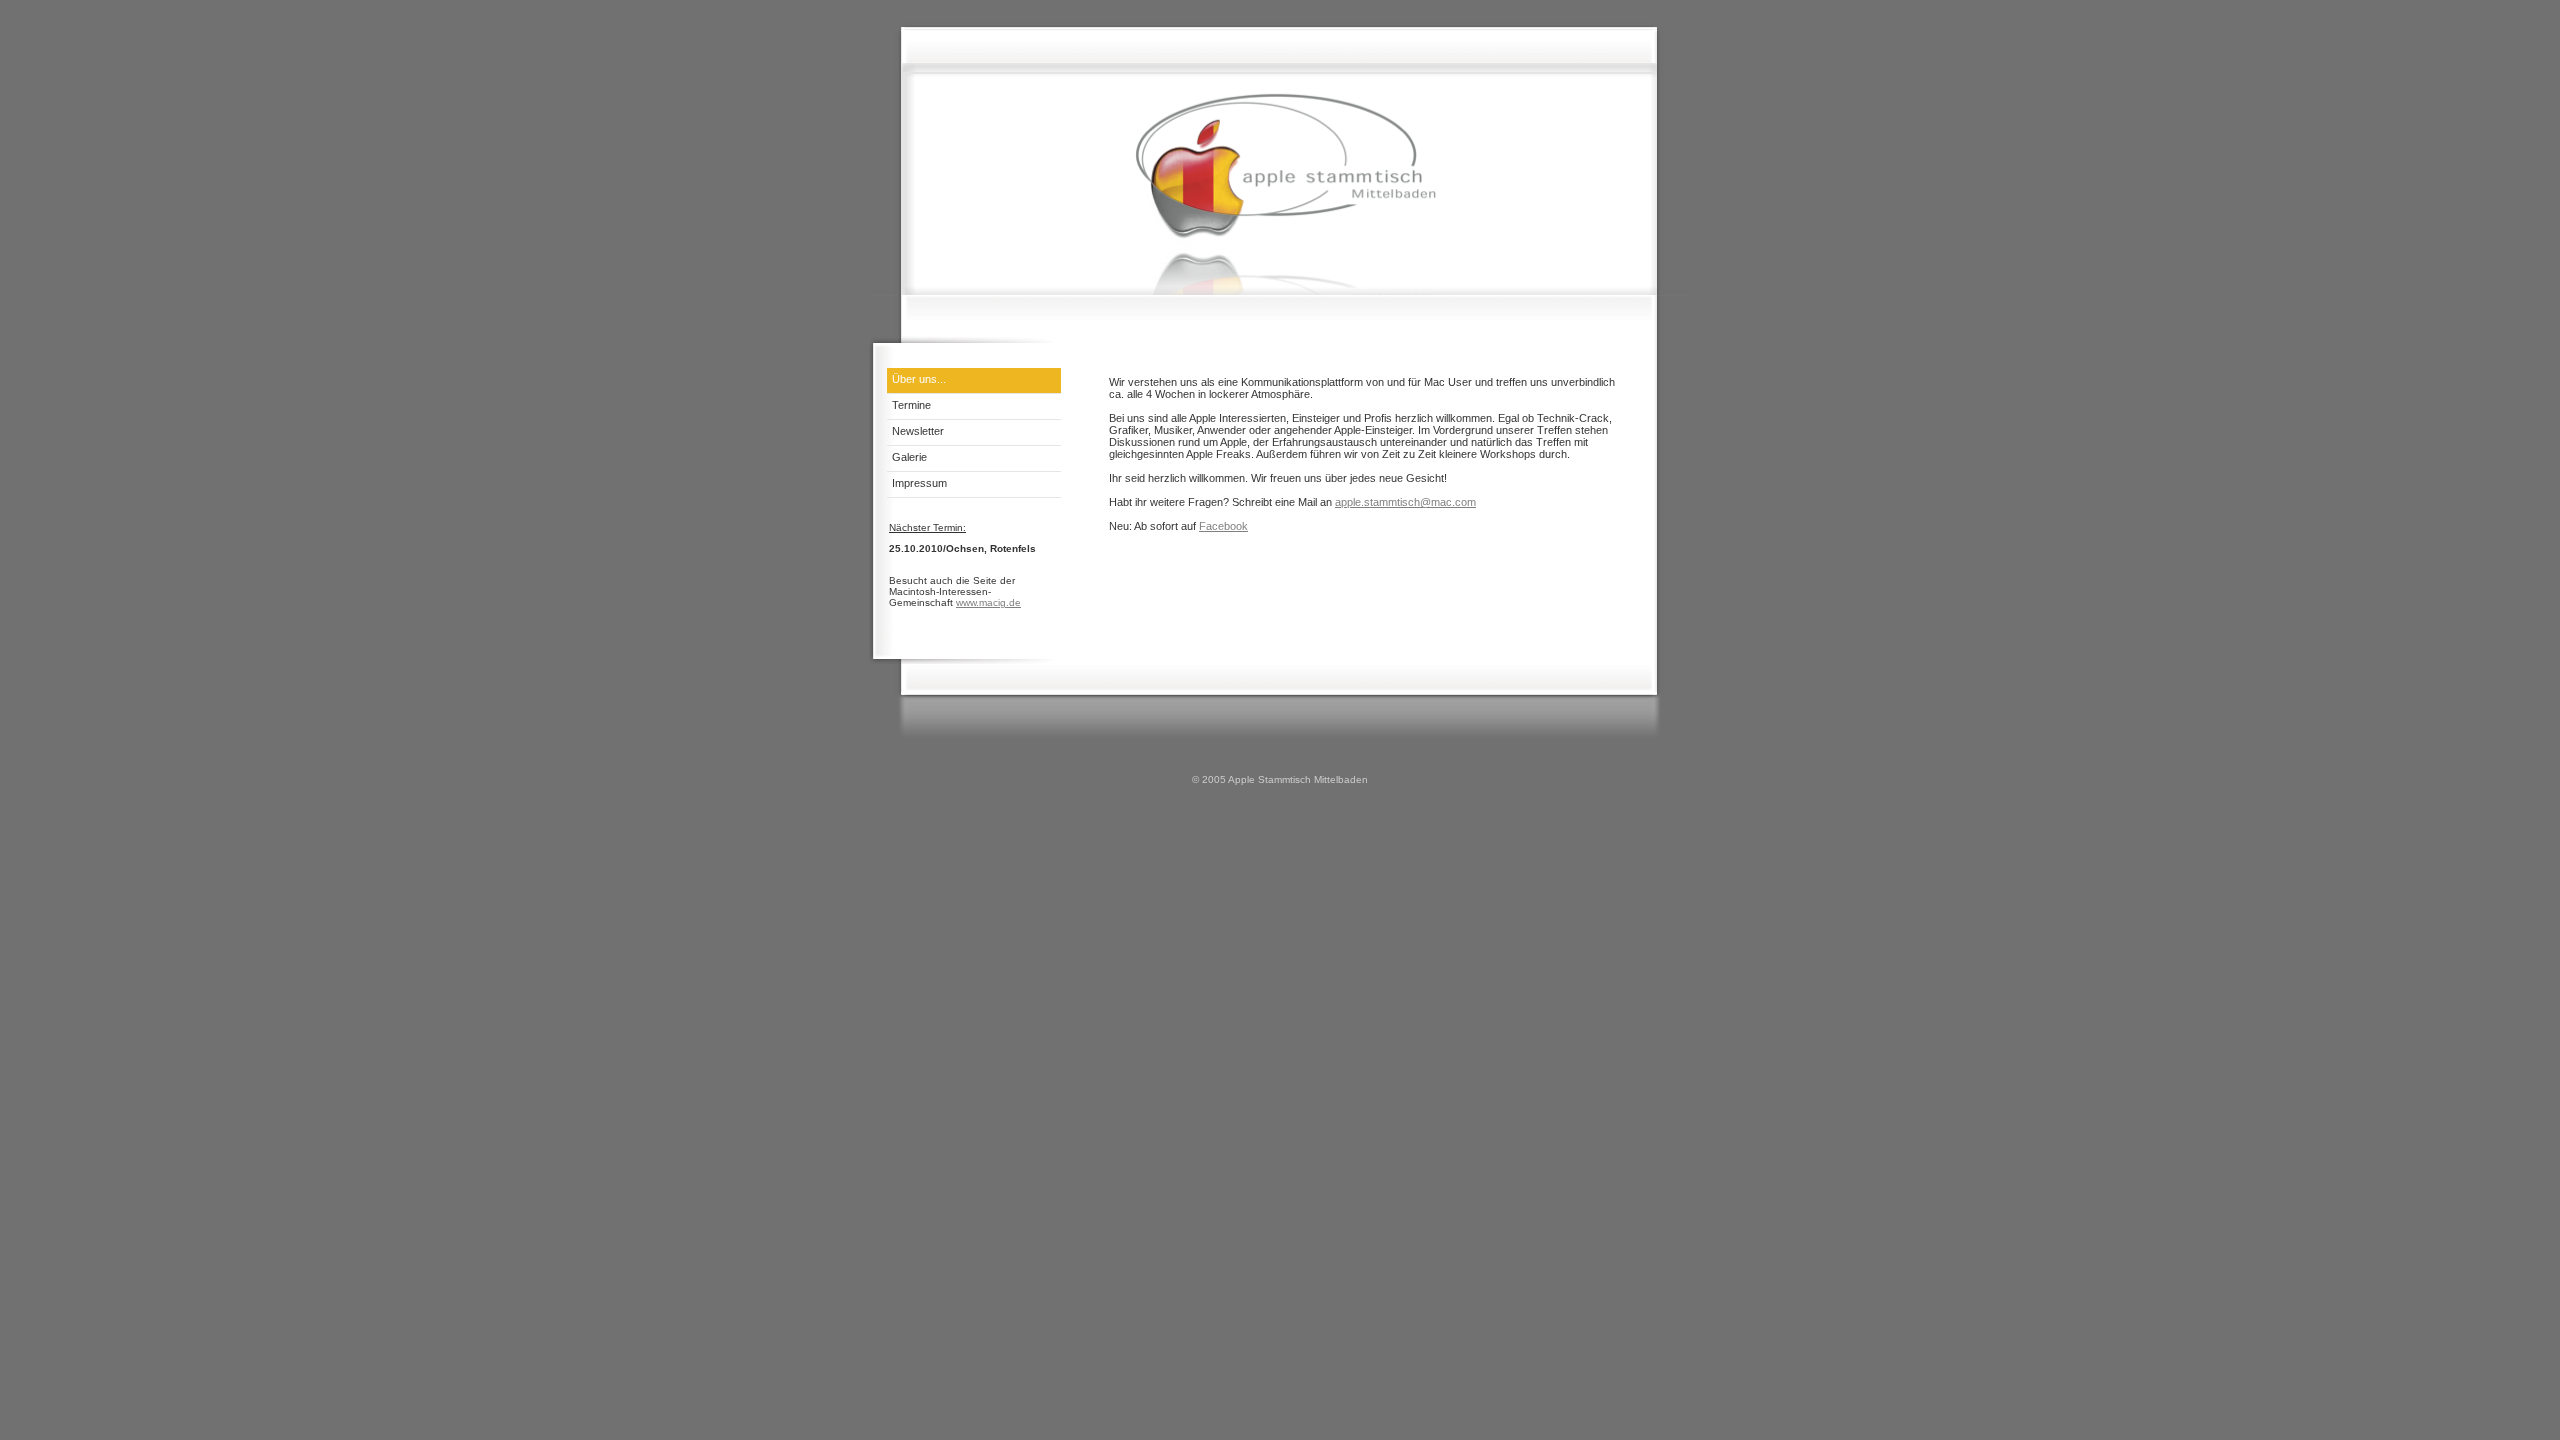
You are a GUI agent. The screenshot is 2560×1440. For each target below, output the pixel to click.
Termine (911, 405)
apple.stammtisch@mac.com (1405, 502)
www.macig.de (988, 602)
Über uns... (919, 379)
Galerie (909, 457)
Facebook (1223, 526)
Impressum (919, 483)
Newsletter (918, 431)
